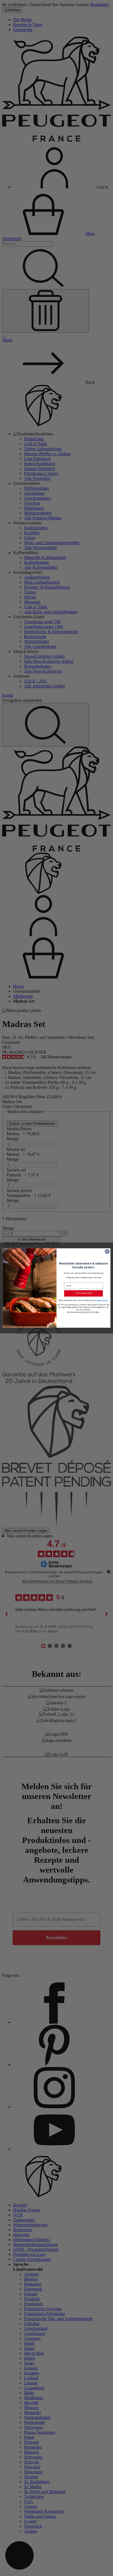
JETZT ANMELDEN (84, 1293)
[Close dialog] (107, 1252)
